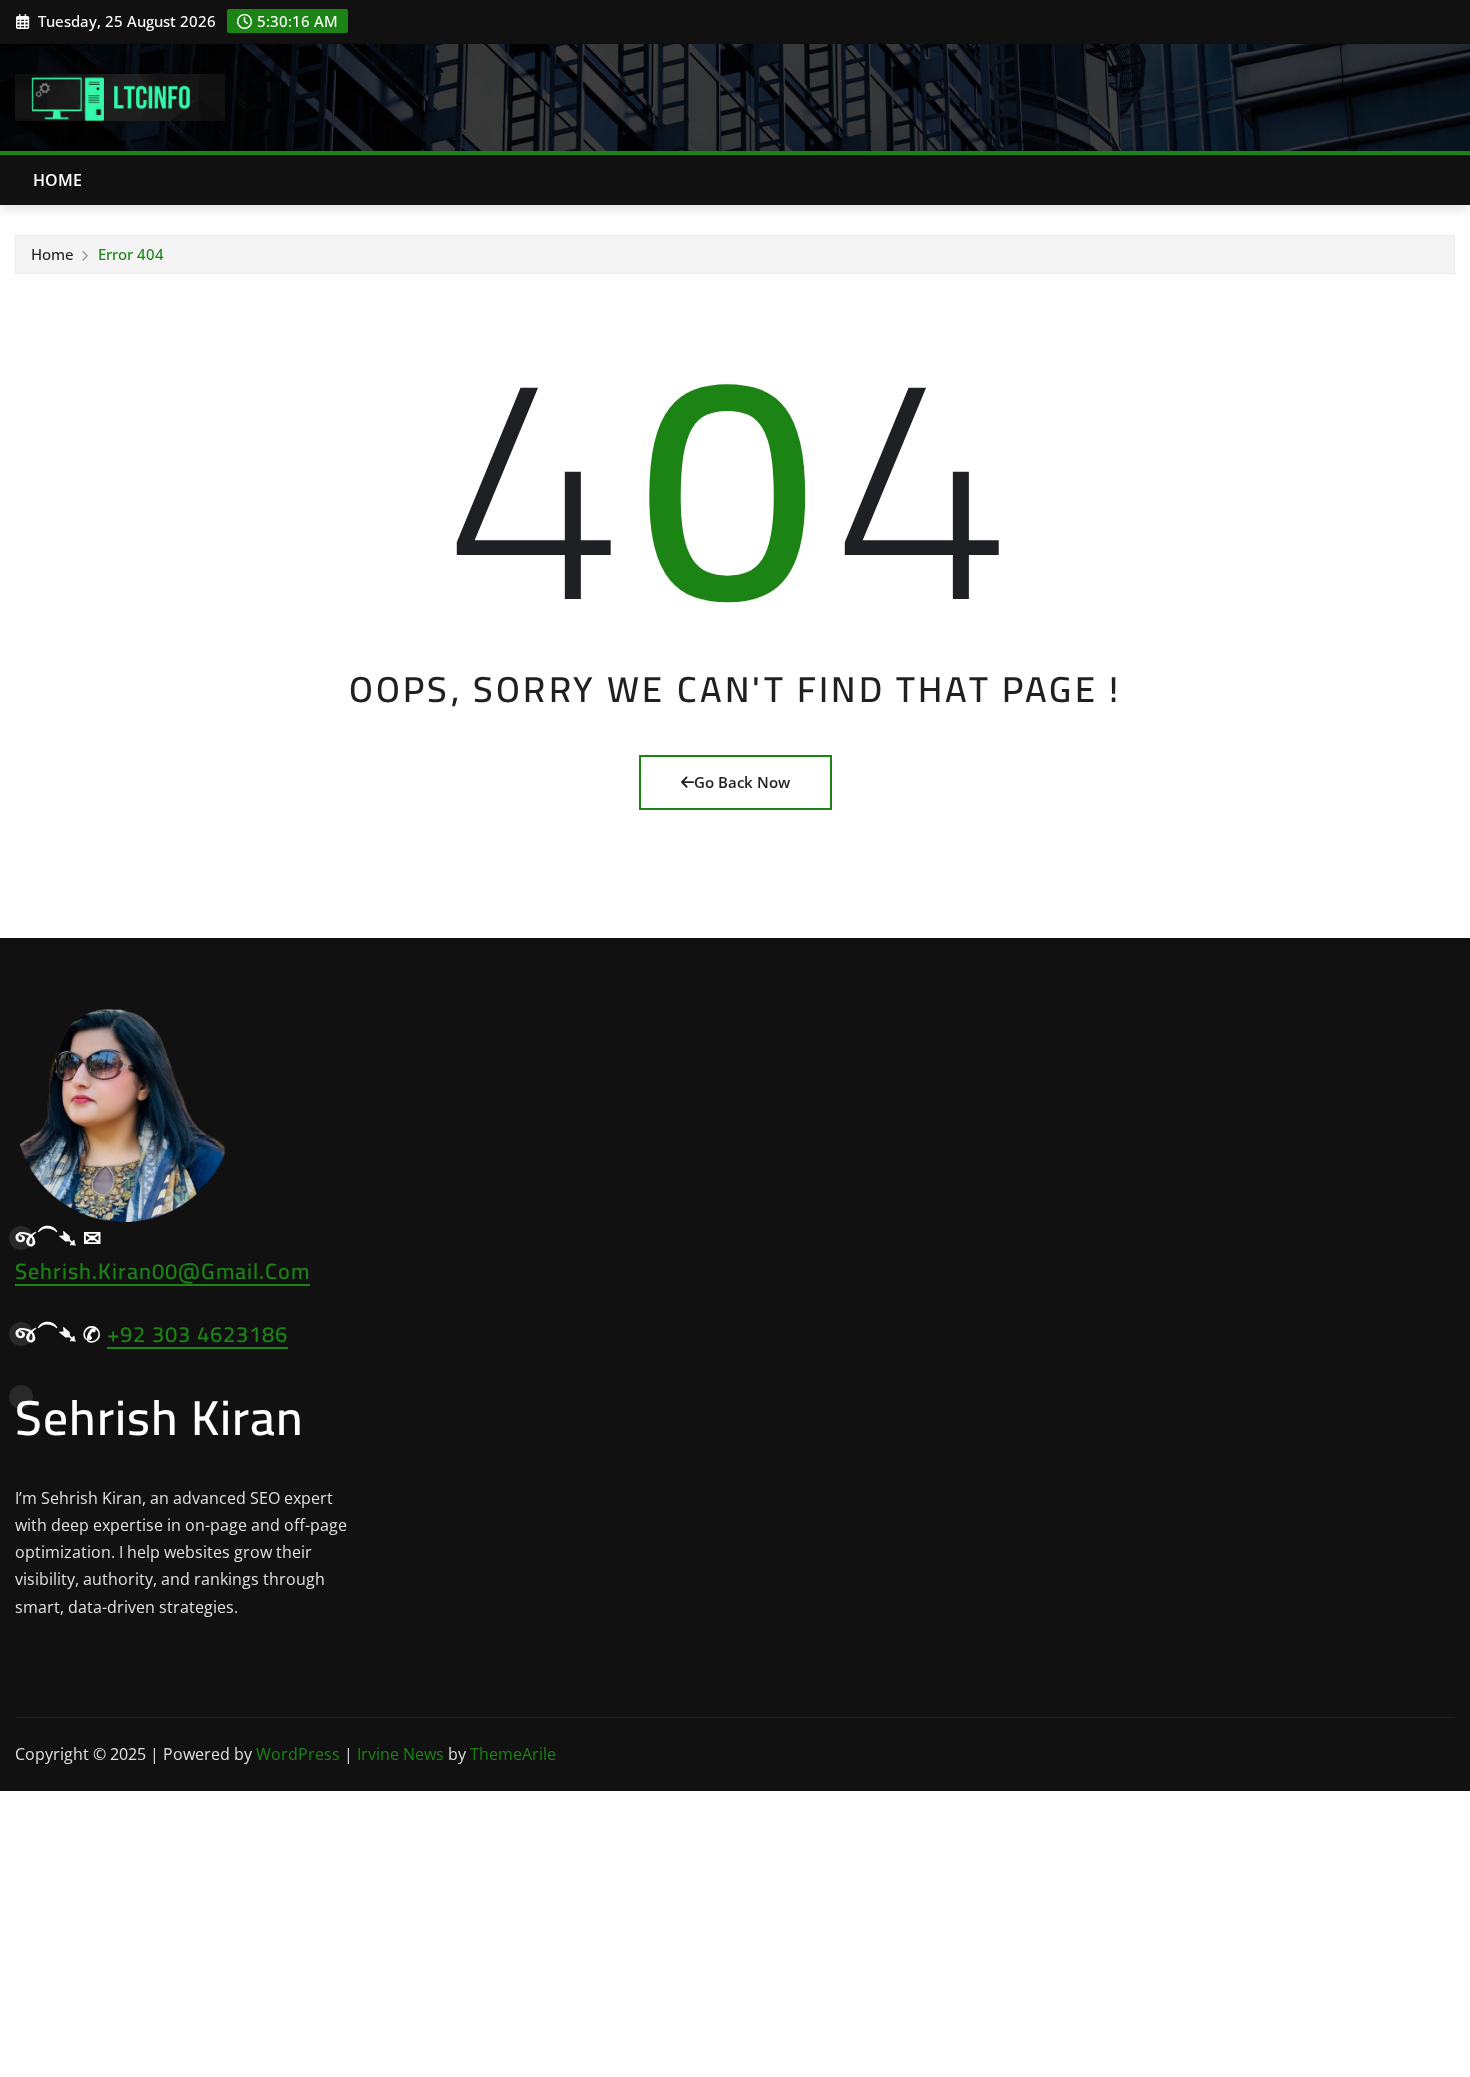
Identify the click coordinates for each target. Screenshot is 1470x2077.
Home (58, 180)
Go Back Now (742, 782)
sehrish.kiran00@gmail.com (162, 1271)
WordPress (298, 1754)
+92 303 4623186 (197, 1334)
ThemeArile (513, 1754)
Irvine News (400, 1754)
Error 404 (131, 254)
